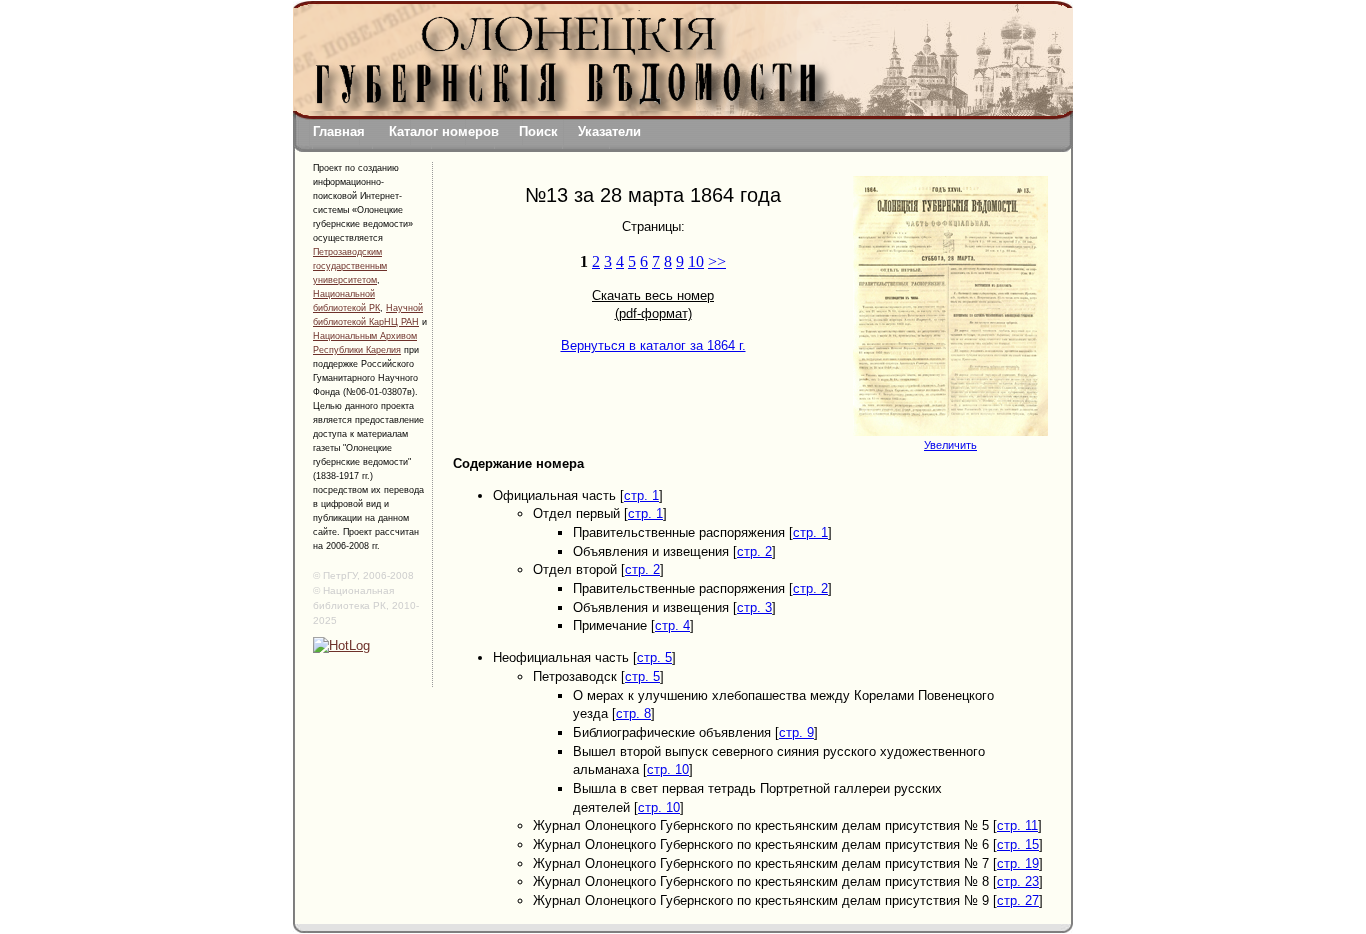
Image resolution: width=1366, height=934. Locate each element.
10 (696, 261)
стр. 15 (1018, 844)
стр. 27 (1018, 900)
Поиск (538, 131)
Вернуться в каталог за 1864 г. (653, 345)
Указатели (609, 131)
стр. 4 (672, 625)
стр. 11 (1017, 825)
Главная (339, 131)
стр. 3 (754, 607)
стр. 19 (1018, 863)
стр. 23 (1018, 881)
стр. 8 (633, 713)
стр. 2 (754, 551)
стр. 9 (796, 732)
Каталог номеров (444, 131)
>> (717, 261)
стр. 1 (641, 495)
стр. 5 (654, 657)
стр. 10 (668, 769)
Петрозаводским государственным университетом (350, 266)
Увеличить (950, 445)
